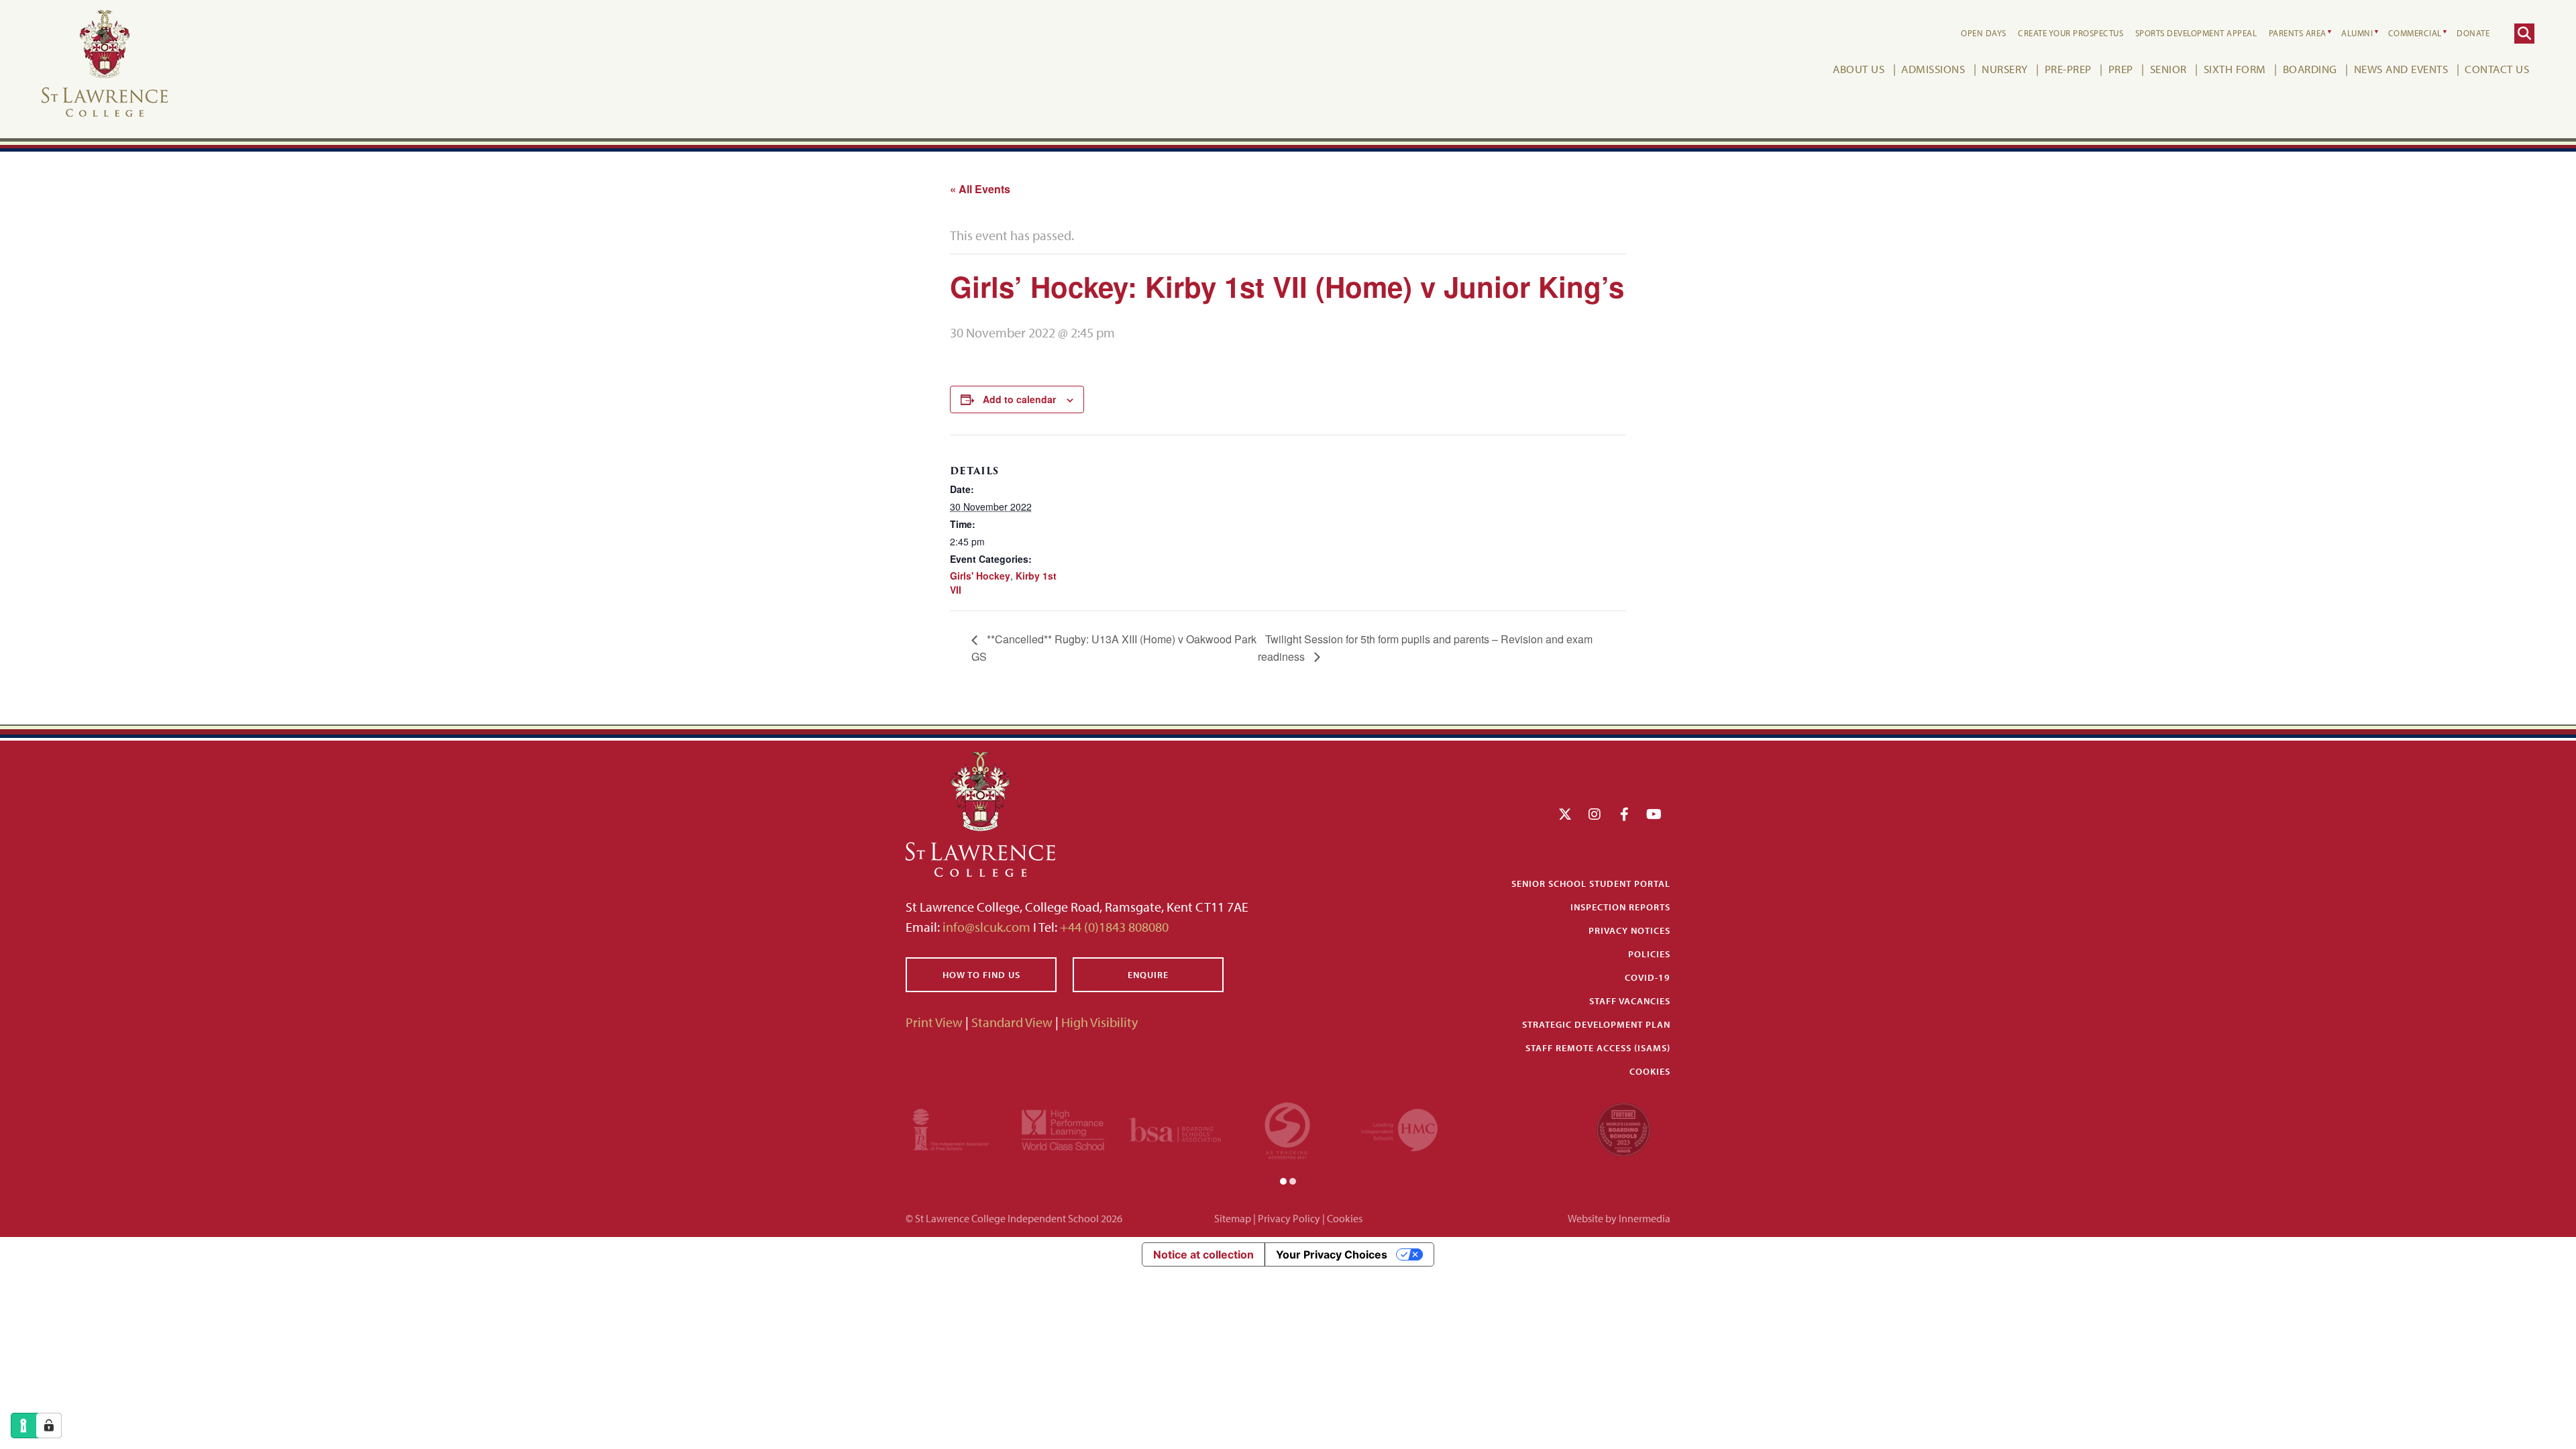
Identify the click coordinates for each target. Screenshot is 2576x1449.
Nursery (2005, 69)
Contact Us (2497, 69)
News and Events (2401, 69)
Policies (1649, 954)
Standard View (1012, 1022)
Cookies (1650, 1071)
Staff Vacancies (1630, 1001)
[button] (1283, 1180)
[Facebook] (1624, 814)
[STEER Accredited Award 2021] (1287, 1128)
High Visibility (1099, 1022)
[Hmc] (1399, 1128)
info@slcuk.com (986, 927)
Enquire (1148, 975)
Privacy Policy (1289, 1218)
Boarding (2310, 69)
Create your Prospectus (2071, 33)
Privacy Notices (1629, 930)
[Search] (2524, 34)
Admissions (1933, 69)
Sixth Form (2235, 69)
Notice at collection (1203, 1254)
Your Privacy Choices (1332, 1254)
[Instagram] (1595, 814)
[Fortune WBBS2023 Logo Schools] (1623, 1128)
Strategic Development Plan (1596, 1024)
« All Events (980, 189)
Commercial (2415, 33)
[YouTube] (1654, 814)
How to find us (981, 975)
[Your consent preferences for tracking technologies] (49, 1426)
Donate (2473, 33)
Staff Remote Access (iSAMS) (1598, 1048)
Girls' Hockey (980, 576)
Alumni (2357, 33)
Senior (2168, 69)
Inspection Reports (1620, 907)
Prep (2121, 69)
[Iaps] (951, 1128)
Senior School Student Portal (1591, 883)
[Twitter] (1565, 814)
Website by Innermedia (1619, 1218)
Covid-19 (1648, 977)
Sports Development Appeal (2196, 33)
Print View (934, 1022)
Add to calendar (1019, 399)
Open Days (1984, 33)
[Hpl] (1063, 1128)
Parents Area (2298, 33)
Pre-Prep (2068, 69)
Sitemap (1233, 1218)
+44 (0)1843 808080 (1113, 927)
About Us (1859, 69)
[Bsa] (1175, 1128)
